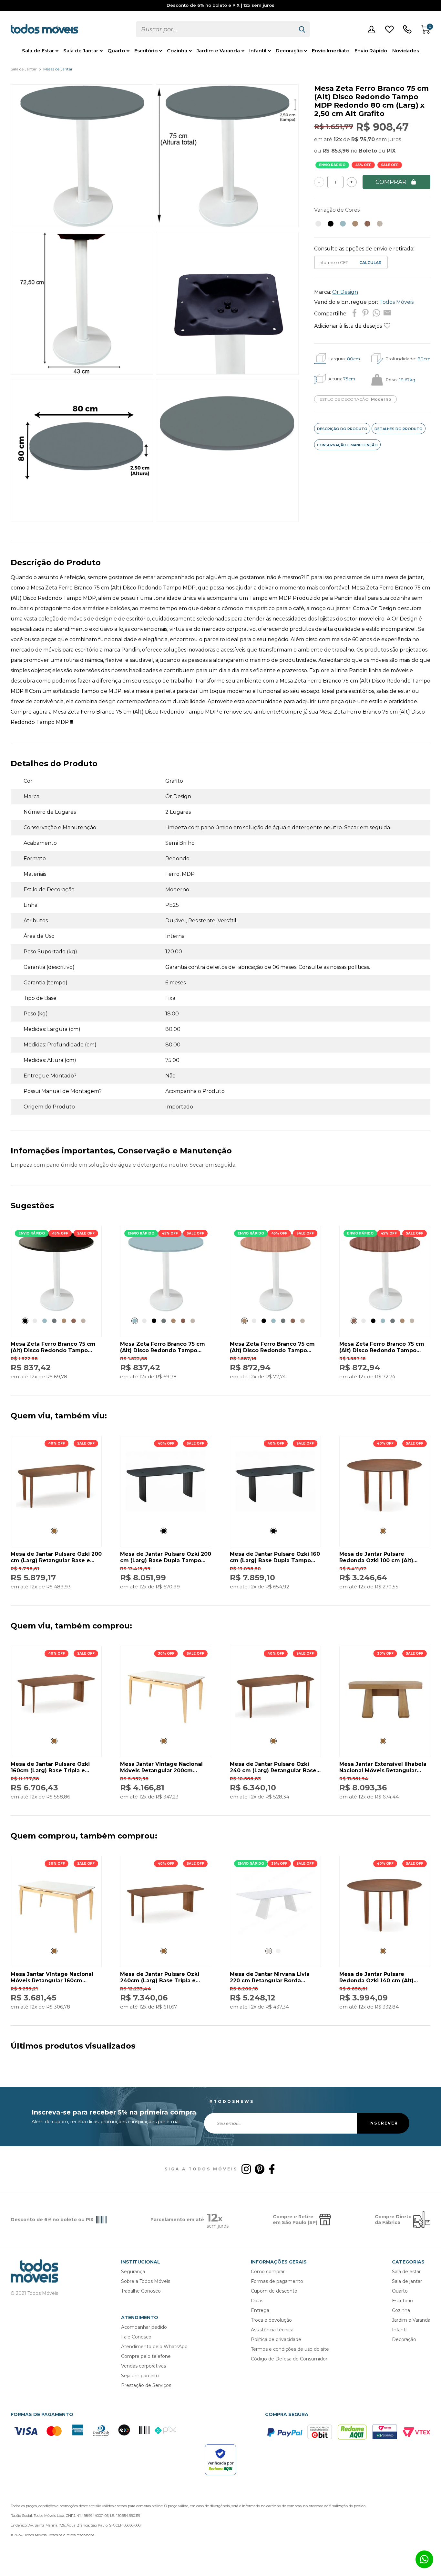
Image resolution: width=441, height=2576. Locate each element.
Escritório (146, 51)
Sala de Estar (38, 51)
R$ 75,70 (363, 139)
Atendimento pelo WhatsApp (154, 2347)
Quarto (116, 51)
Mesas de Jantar (58, 69)
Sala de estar (406, 2272)
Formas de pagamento (277, 2281)
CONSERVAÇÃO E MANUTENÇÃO (347, 445)
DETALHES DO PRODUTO (399, 429)
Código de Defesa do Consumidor (289, 2359)
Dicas (257, 2301)
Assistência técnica (272, 2330)
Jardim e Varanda (218, 51)
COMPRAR (391, 182)
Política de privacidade (276, 2339)
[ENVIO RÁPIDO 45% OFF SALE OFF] (56, 1310)
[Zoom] (82, 225)
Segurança (133, 2272)
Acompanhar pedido (144, 2327)
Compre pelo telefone (146, 2356)
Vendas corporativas (144, 2366)
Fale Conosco (136, 2337)
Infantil (258, 51)
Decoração (289, 51)
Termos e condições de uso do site (290, 2349)
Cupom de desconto (274, 2291)
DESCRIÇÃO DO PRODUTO (342, 429)
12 (338, 139)
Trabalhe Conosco (141, 2291)
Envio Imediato (331, 51)
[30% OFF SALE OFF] (166, 1730)
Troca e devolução (271, 2320)
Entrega (260, 2310)
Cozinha (177, 51)
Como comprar (268, 2272)
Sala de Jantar (81, 51)
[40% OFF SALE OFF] (56, 1520)
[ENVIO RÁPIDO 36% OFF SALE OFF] (275, 1940)
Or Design (345, 292)
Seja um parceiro (140, 2376)
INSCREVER (383, 2123)
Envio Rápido (371, 51)
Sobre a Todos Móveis (146, 2281)
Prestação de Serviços (146, 2385)
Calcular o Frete (334, 262)
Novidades (406, 51)
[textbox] (215, 29)
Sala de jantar (407, 2281)
